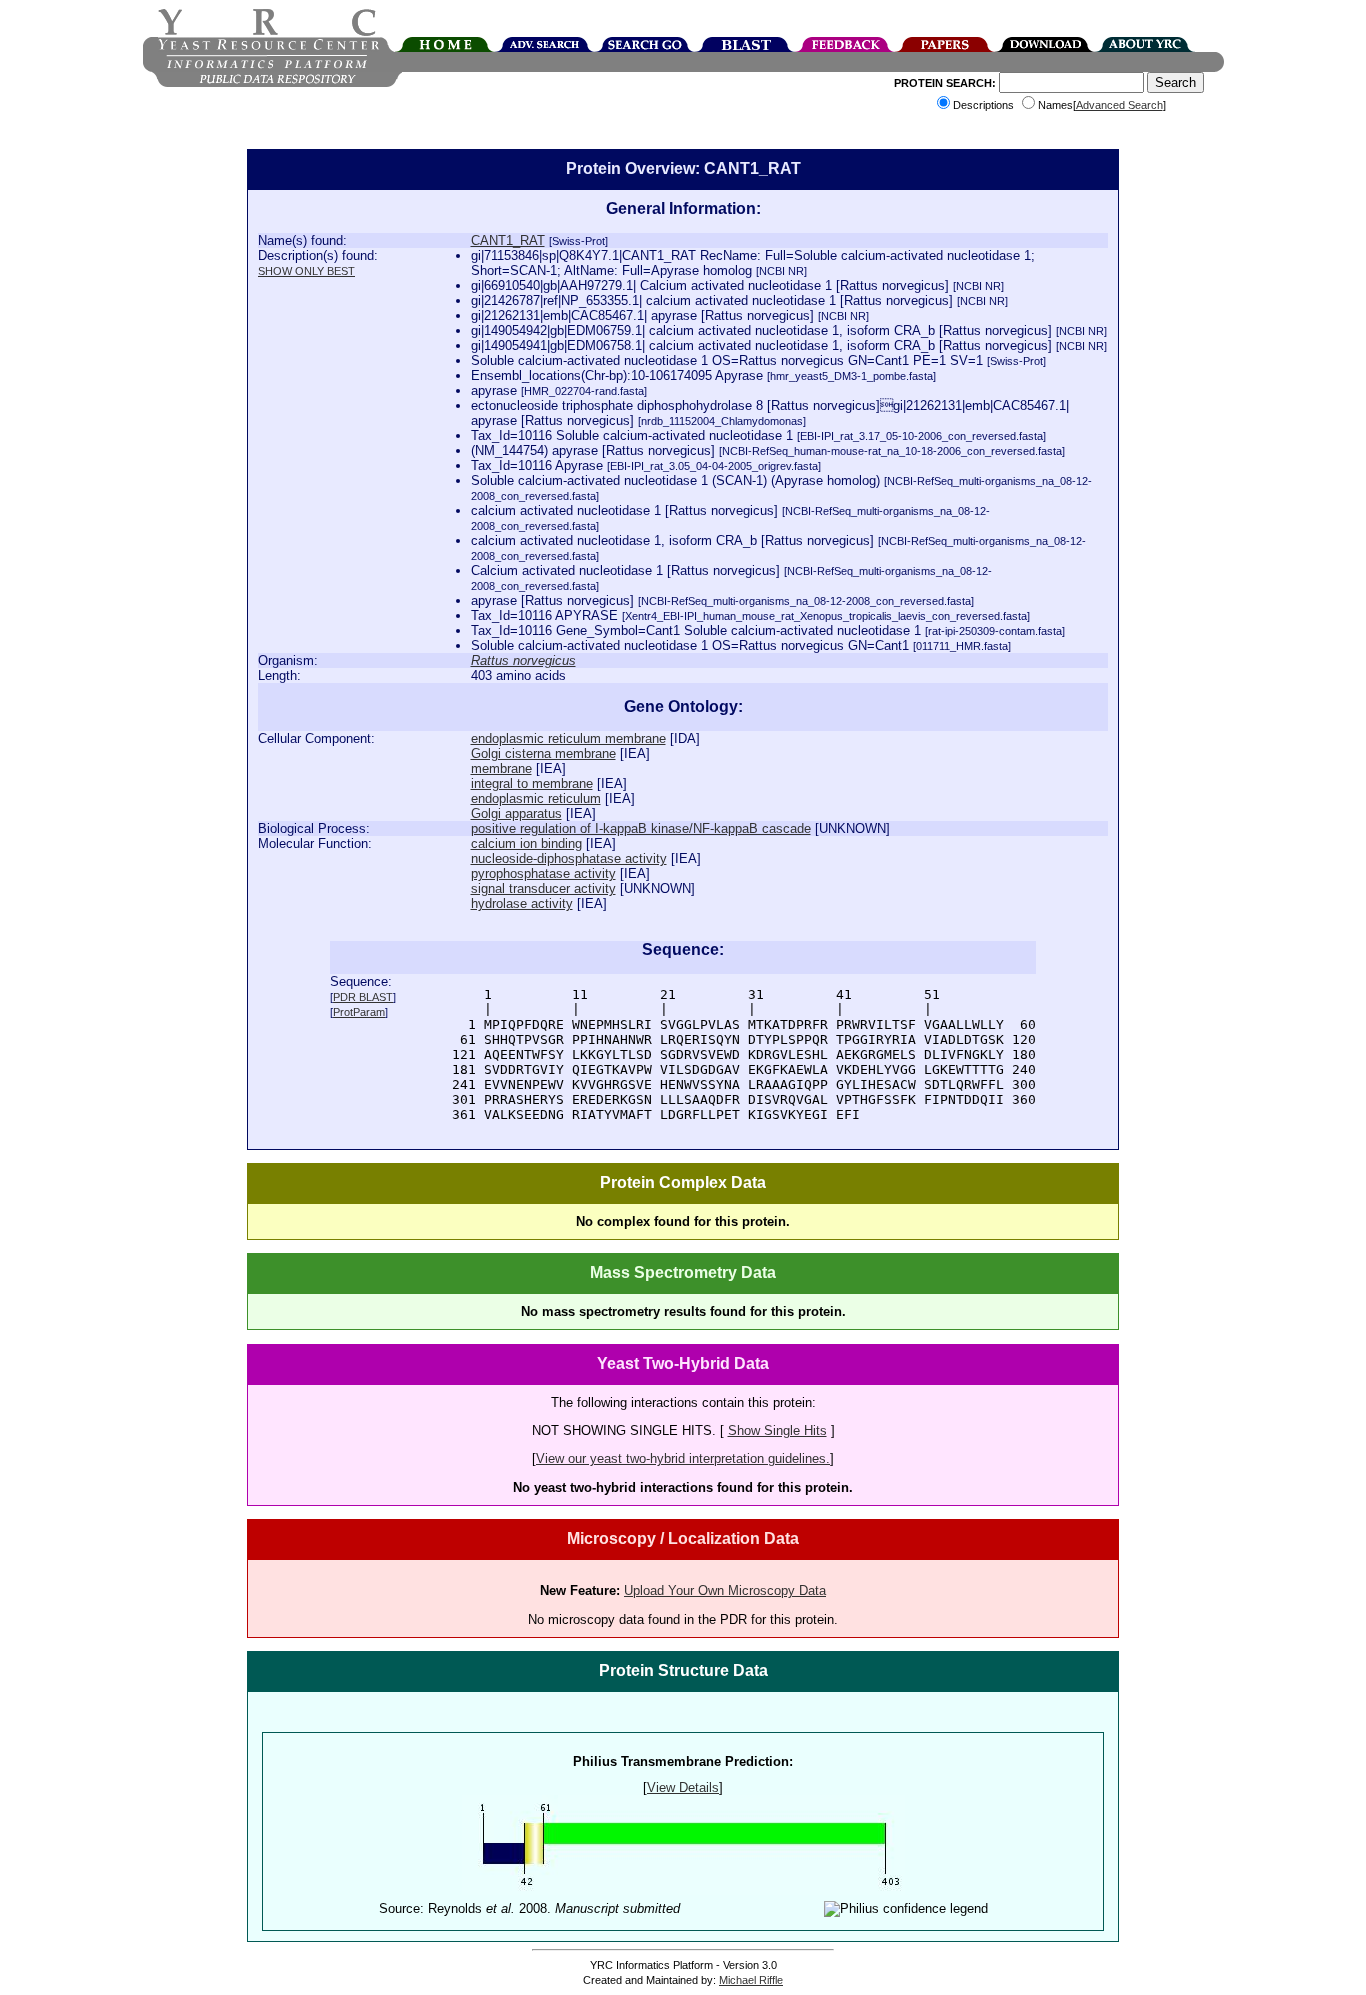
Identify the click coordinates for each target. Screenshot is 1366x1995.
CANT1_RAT (508, 240)
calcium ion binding (526, 843)
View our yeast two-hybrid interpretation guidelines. (683, 1458)
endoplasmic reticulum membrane (568, 738)
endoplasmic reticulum (536, 798)
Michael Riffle (751, 1980)
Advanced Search (1119, 105)
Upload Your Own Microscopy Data (725, 1590)
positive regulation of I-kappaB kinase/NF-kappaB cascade (641, 828)
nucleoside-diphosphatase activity (569, 858)
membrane (501, 768)
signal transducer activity (543, 888)
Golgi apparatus (516, 813)
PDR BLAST (363, 997)
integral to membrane (532, 783)
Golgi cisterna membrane (543, 753)
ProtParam (359, 1012)
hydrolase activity (522, 903)
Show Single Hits (777, 1430)
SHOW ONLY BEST (306, 271)
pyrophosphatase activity (543, 873)
